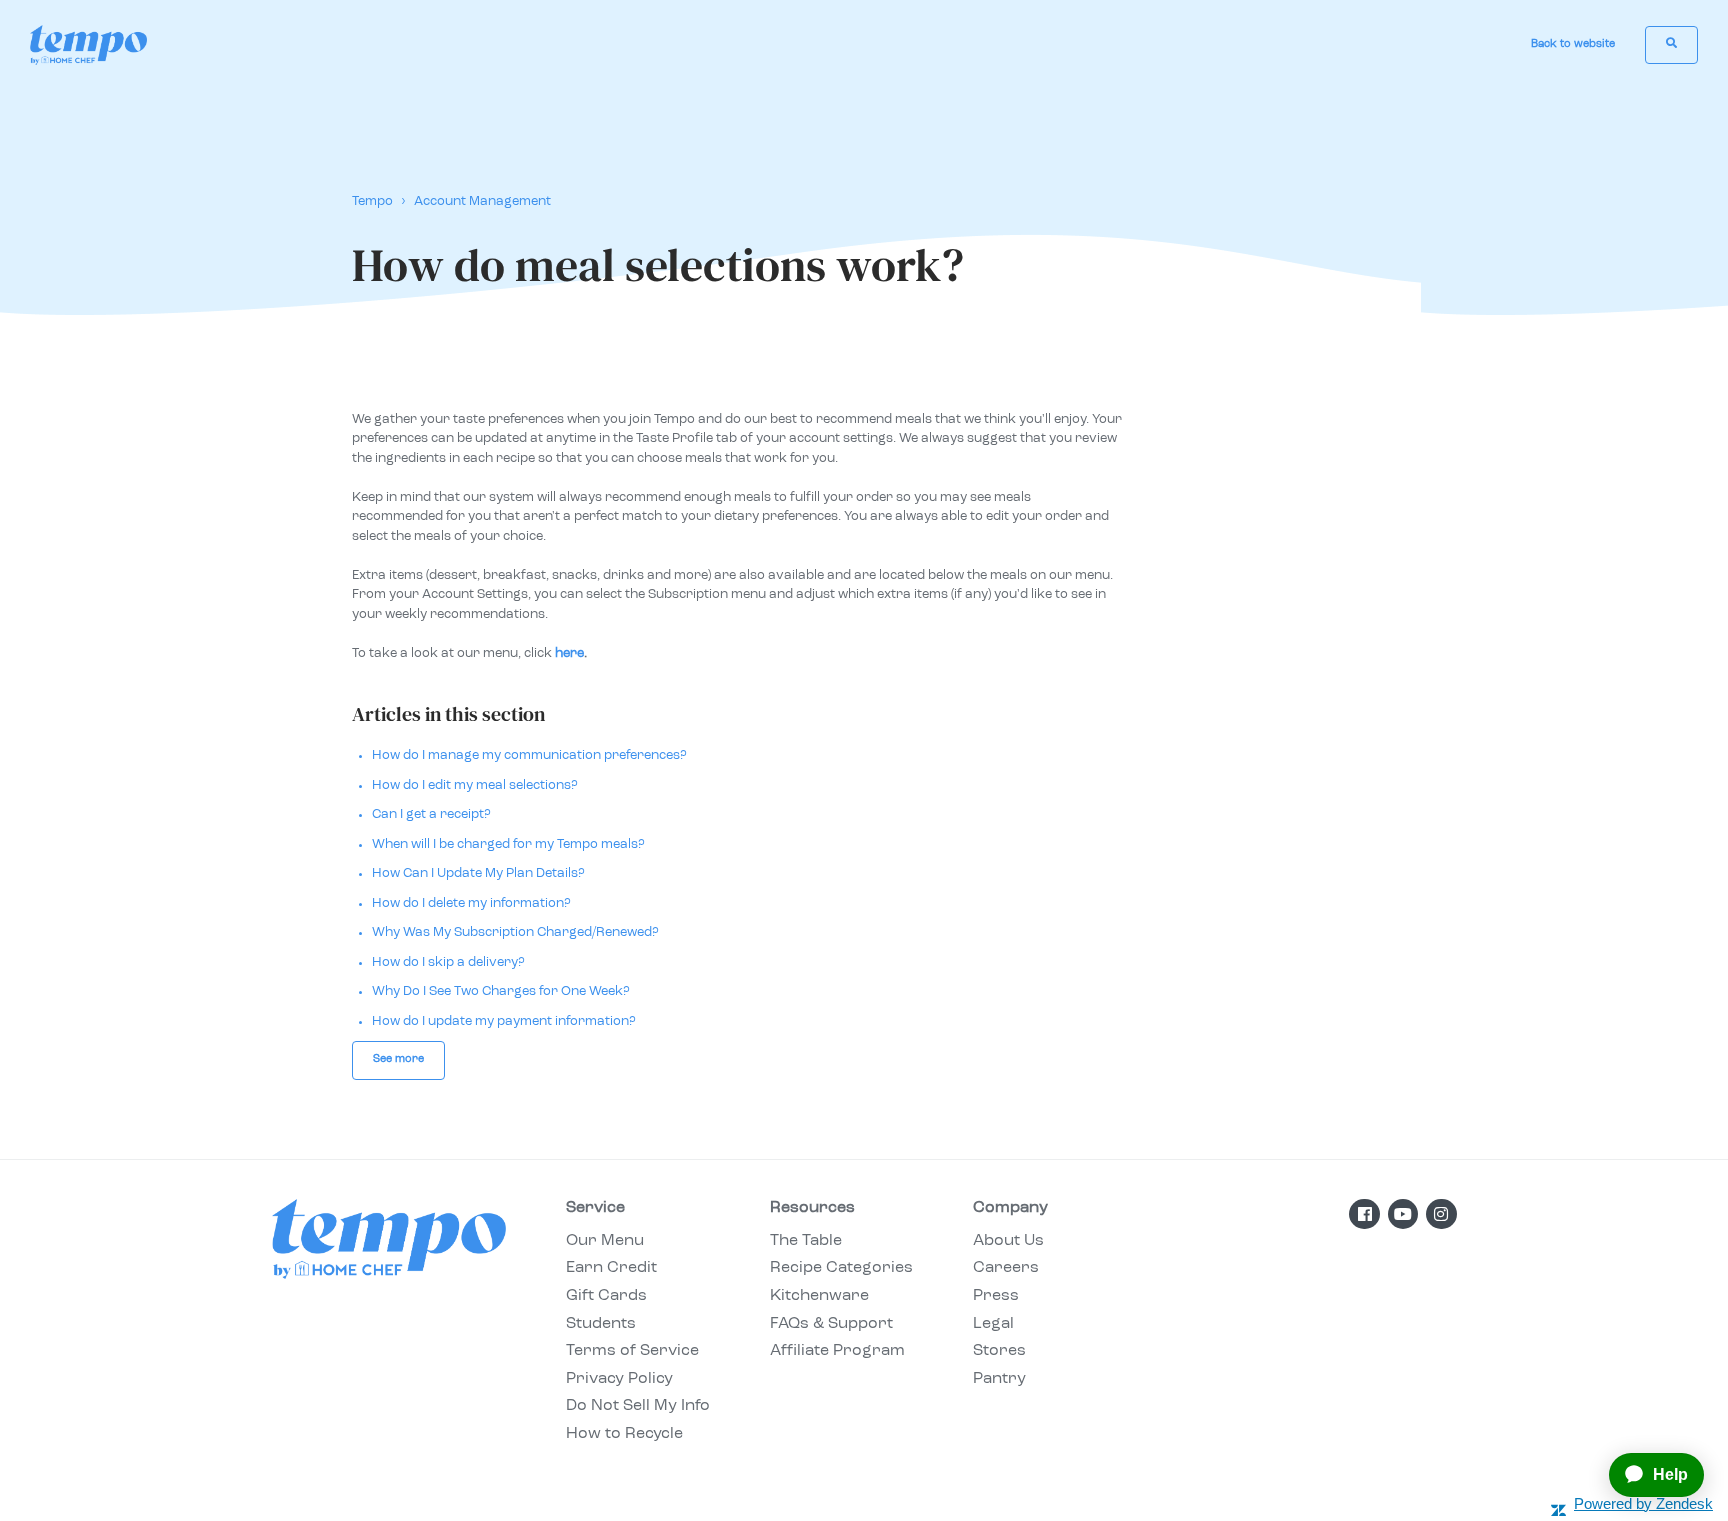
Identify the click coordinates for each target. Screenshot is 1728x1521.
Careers (1006, 1268)
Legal (993, 1324)
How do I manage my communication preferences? (529, 755)
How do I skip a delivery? (448, 962)
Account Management (482, 201)
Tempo (372, 201)
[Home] (88, 45)
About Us (1008, 1241)
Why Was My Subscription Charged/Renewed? (515, 932)
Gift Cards (606, 1296)
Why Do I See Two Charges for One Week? (501, 991)
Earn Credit (611, 1268)
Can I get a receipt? (431, 814)
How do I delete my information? (471, 903)
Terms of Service (632, 1351)
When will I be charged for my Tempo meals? (508, 844)
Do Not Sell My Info (638, 1406)
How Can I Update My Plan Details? (478, 873)
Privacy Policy (619, 1379)
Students (601, 1324)
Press (996, 1296)
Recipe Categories (841, 1268)
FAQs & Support (831, 1324)
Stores (999, 1351)
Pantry (999, 1379)
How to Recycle (624, 1434)
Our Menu (605, 1241)
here (569, 653)
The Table (806, 1241)
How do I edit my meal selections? (475, 785)
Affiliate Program (837, 1351)
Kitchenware (819, 1296)
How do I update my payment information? (504, 1021)
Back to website (1573, 44)
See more (398, 1059)
